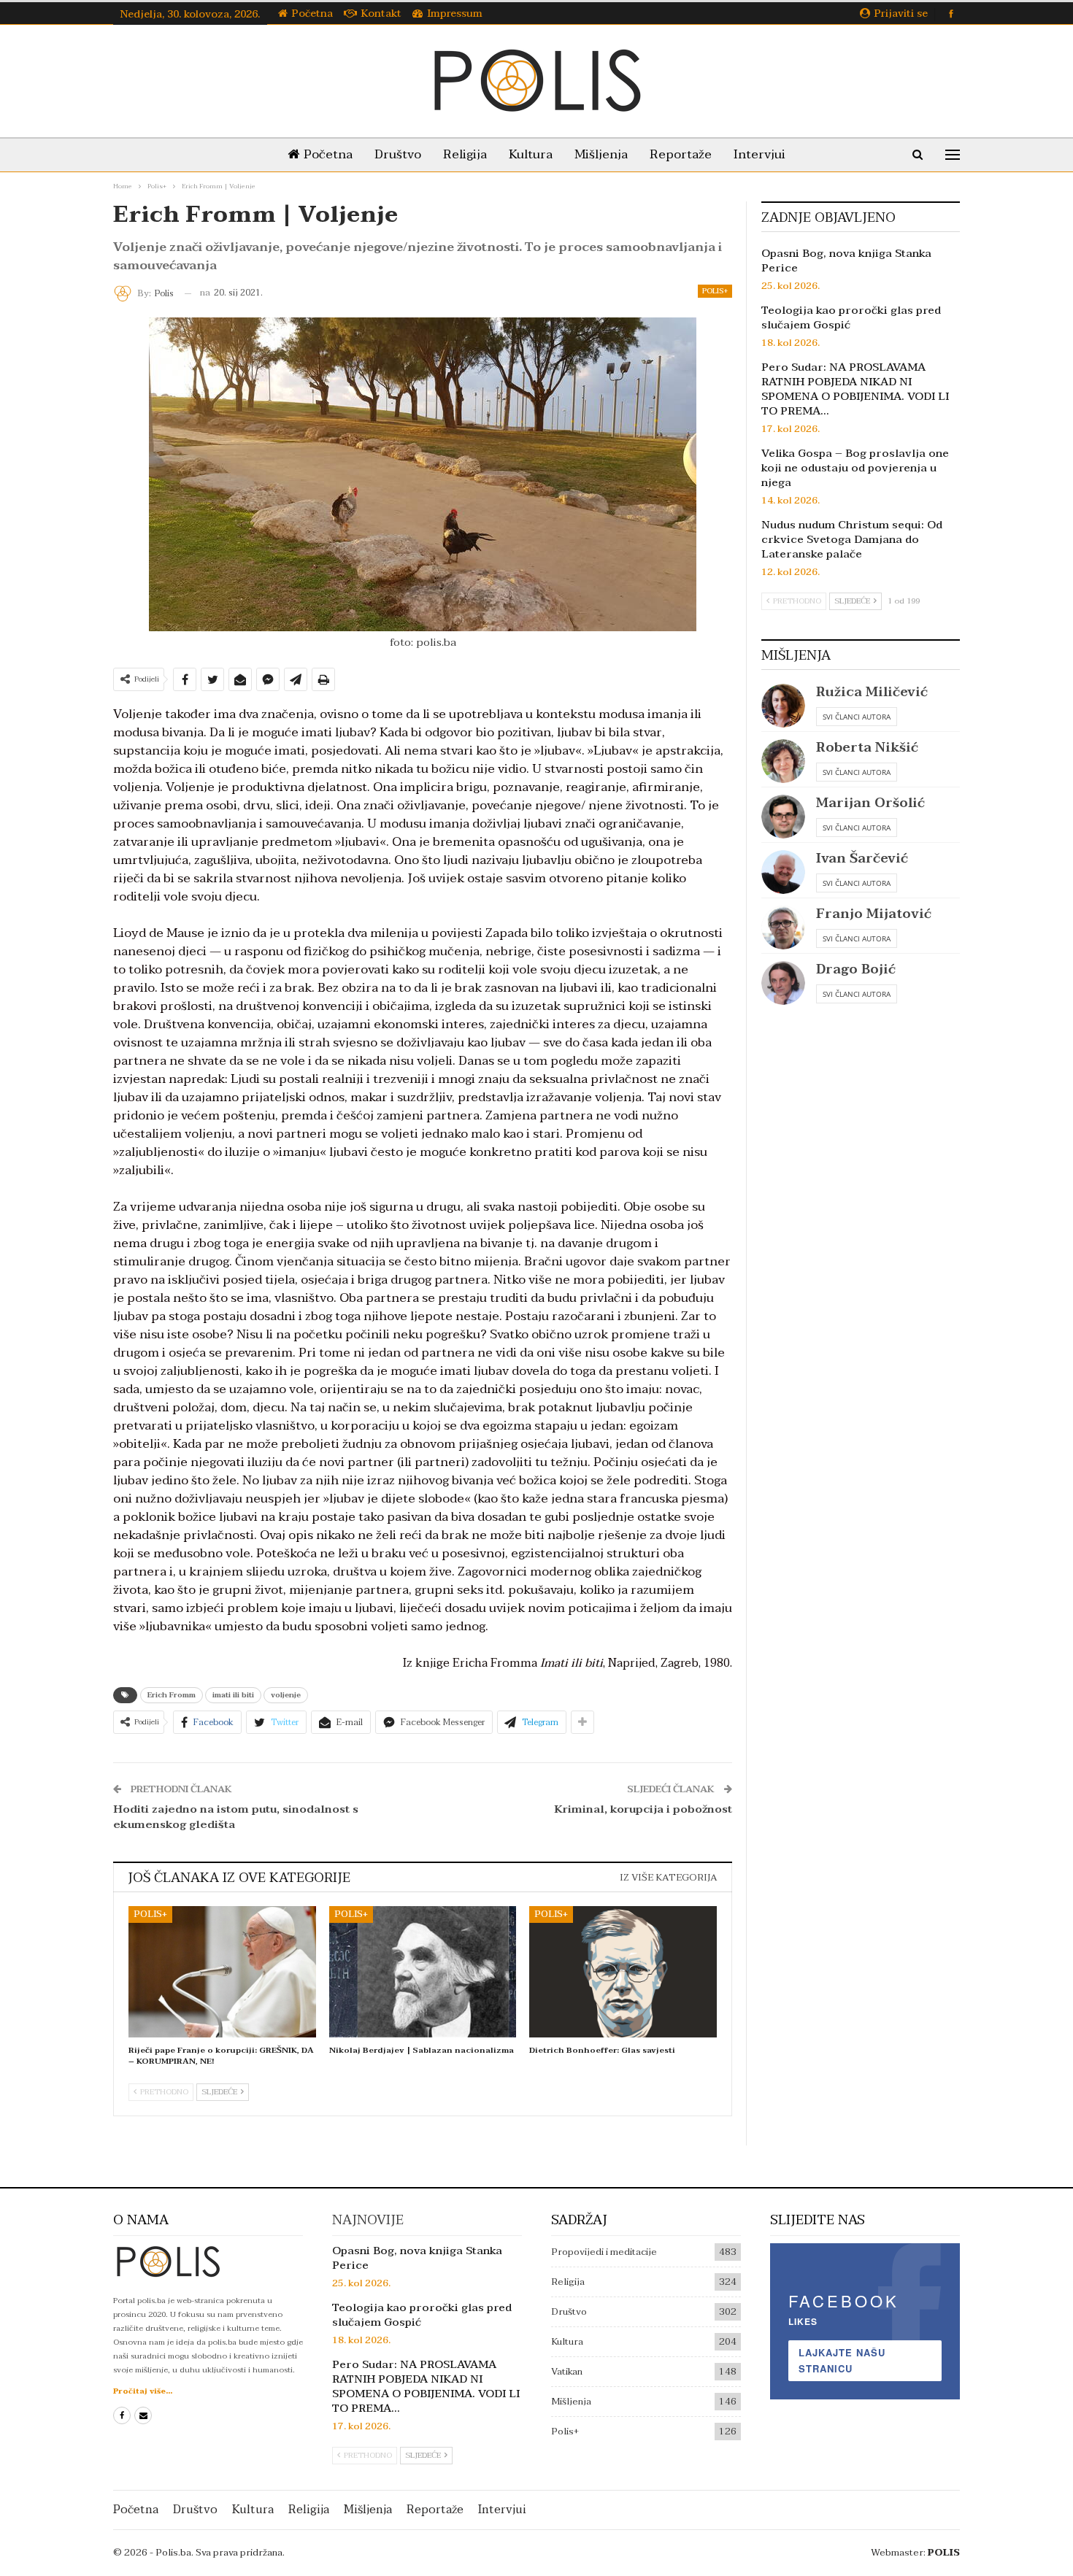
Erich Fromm (172, 1695)
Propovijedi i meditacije (604, 2252)
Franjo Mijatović (874, 914)
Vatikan (567, 2372)
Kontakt (381, 14)
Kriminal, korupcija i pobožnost (643, 1809)
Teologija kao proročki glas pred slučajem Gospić (851, 317)
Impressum (455, 14)
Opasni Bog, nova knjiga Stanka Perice (846, 261)
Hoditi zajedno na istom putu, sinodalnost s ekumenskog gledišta (236, 1817)
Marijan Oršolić (870, 803)
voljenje (286, 1695)
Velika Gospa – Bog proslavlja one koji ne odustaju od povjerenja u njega (855, 468)
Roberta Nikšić (867, 748)
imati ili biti (233, 1695)
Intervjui (759, 154)
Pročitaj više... (143, 2391)
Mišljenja (601, 154)
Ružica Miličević (872, 692)
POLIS (944, 2553)
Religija (465, 154)
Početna (312, 14)
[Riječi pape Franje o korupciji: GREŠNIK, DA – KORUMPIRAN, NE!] (222, 1972)
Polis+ (715, 291)
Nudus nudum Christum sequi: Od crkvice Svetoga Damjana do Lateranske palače (852, 539)
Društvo (398, 154)
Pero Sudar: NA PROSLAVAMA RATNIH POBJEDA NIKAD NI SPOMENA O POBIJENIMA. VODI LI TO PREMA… (855, 389)
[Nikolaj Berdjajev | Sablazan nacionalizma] (423, 1972)
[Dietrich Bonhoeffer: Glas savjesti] (623, 1972)
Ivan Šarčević (862, 859)
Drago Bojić (856, 969)
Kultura (531, 154)
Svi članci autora (857, 717)
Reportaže (681, 154)
